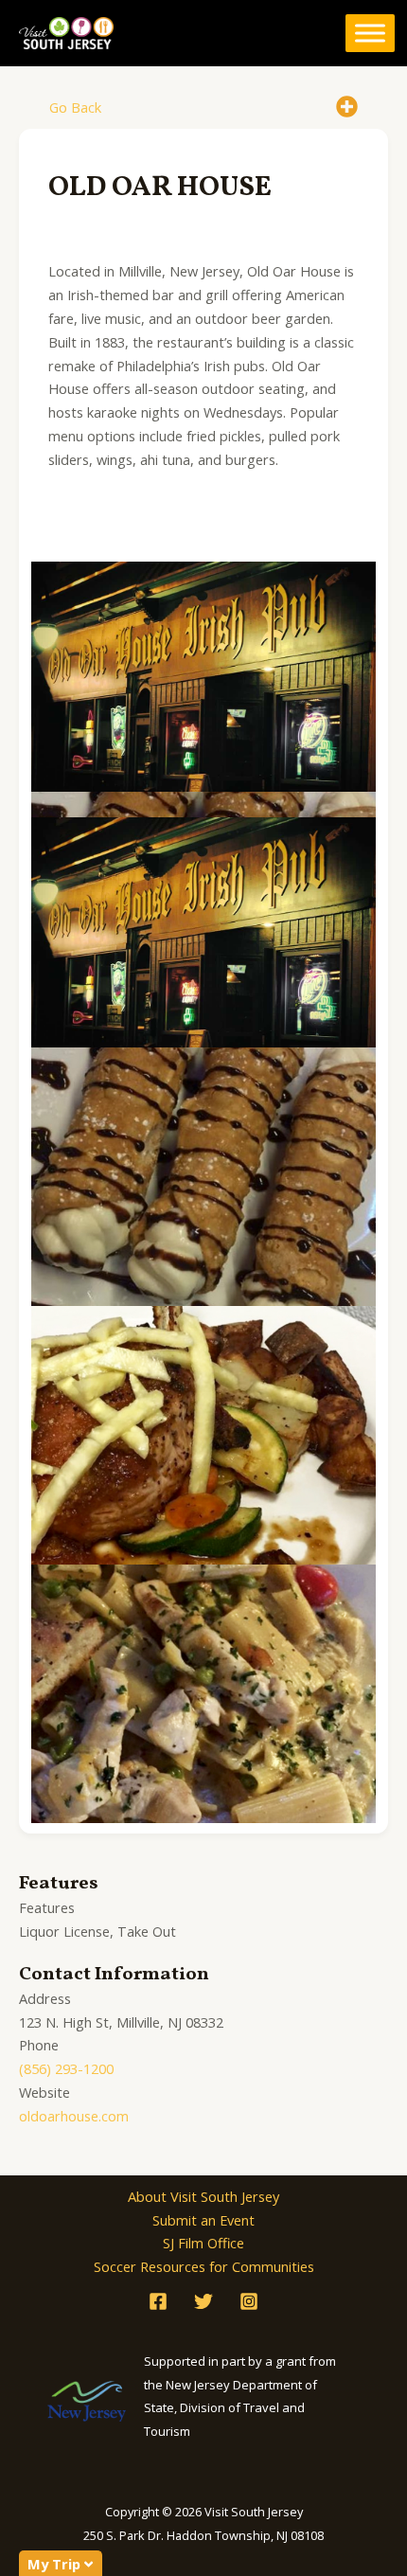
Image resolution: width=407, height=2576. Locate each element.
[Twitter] (203, 2301)
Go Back (75, 107)
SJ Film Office (203, 2243)
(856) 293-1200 (66, 2068)
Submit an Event (203, 2220)
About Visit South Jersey (203, 2196)
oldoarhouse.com (74, 2116)
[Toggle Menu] (370, 33)
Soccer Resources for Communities (204, 2266)
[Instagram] (249, 2301)
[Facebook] (158, 2301)
